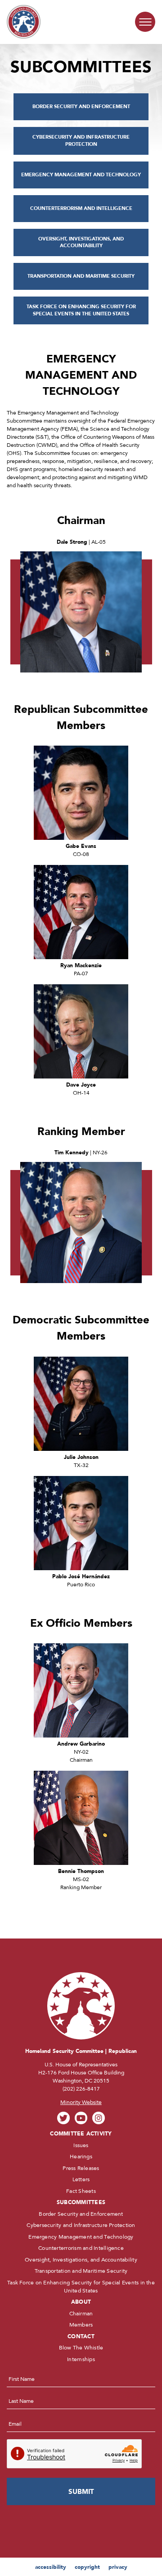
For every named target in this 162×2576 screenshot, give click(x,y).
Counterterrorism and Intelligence (81, 2248)
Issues (81, 2145)
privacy (118, 2567)
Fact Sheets (81, 2191)
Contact (81, 2336)
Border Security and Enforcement (81, 2214)
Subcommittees (81, 2202)
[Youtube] (81, 2118)
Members (81, 2325)
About (81, 2302)
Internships (81, 2359)
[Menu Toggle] (145, 22)
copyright (87, 2567)
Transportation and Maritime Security (81, 2271)
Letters (81, 2179)
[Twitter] (64, 2118)
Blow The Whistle (81, 2348)
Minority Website (81, 2102)
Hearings (81, 2157)
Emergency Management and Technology (81, 2237)
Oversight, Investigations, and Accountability (81, 2260)
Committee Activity (81, 2134)
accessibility (51, 2567)
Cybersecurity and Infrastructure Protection (81, 2225)
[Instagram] (99, 2118)
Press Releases (81, 2168)
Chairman (81, 2314)
